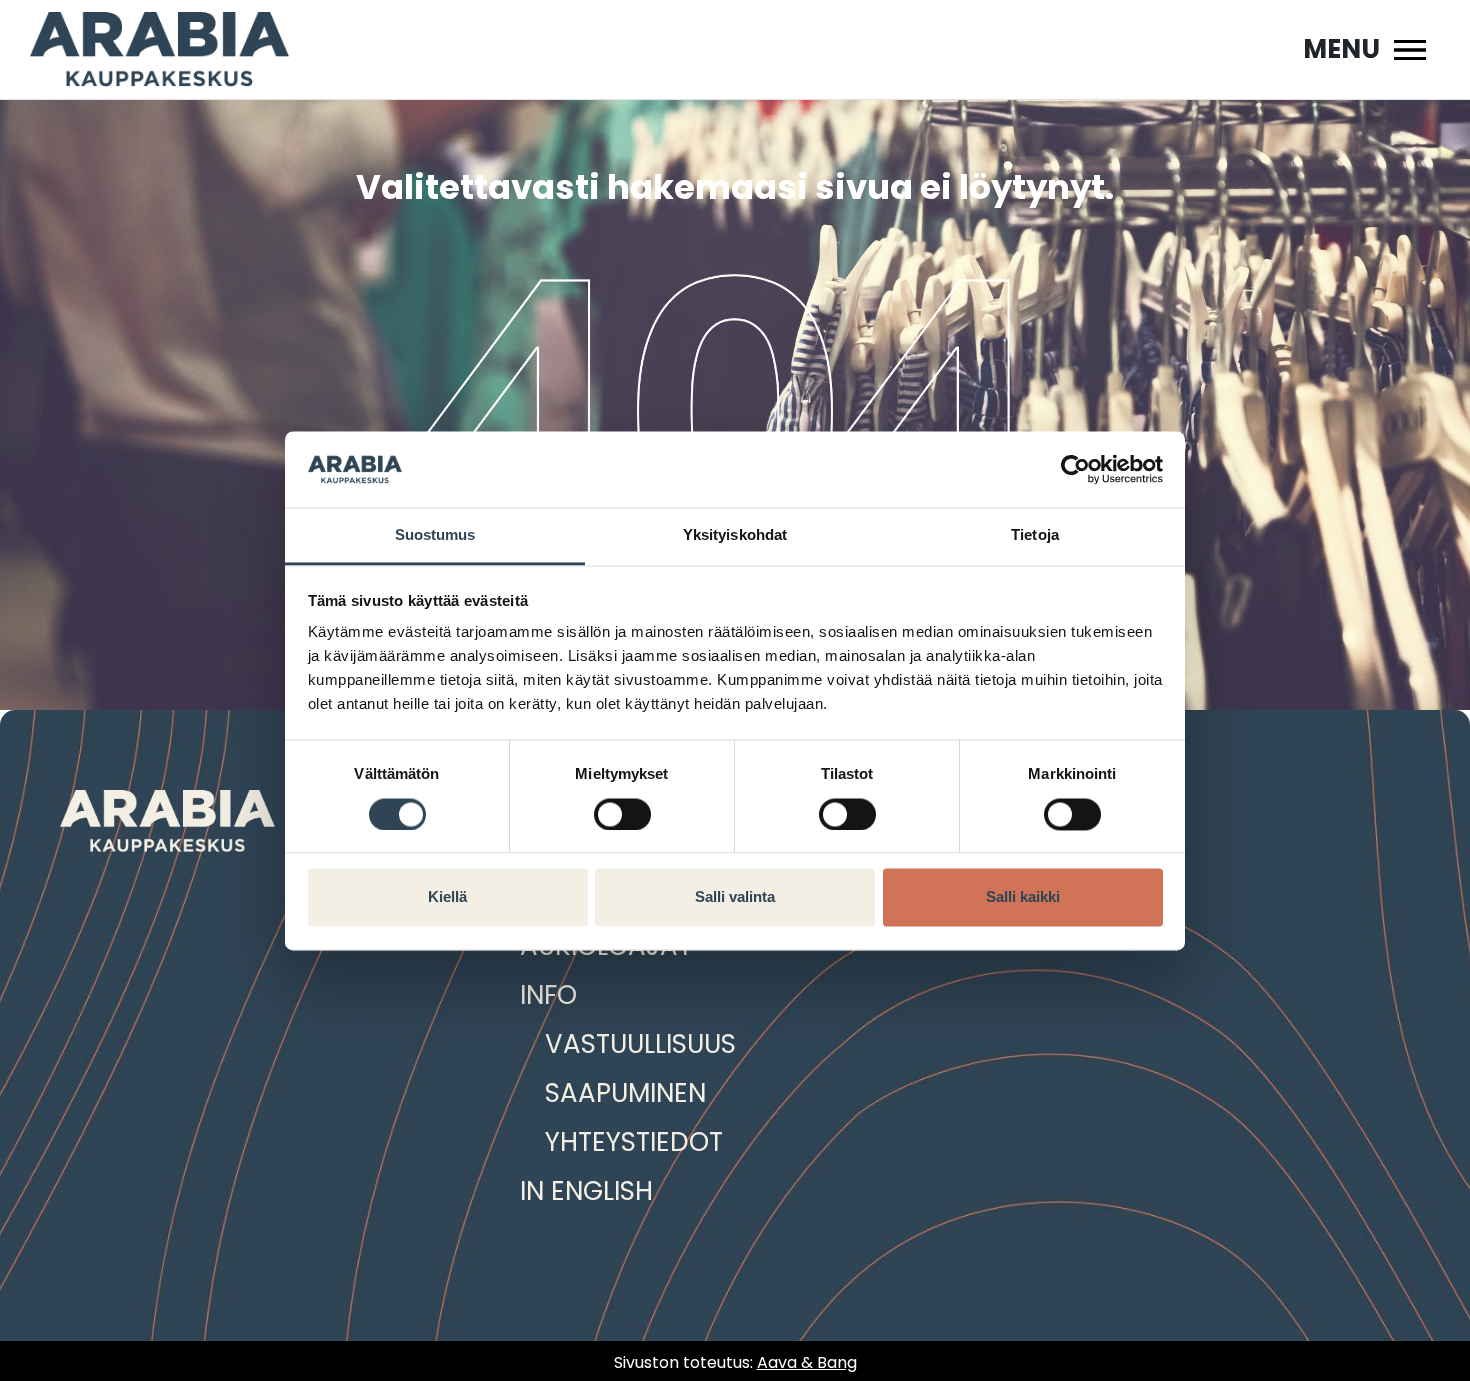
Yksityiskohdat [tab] (735, 535)
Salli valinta (735, 897)
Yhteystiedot (634, 1142)
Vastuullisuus (640, 1044)
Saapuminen (625, 1093)
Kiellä (447, 897)
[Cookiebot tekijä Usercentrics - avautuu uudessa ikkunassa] (1075, 469)
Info (548, 995)
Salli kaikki (1023, 897)
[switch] (622, 814)
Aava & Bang (807, 1362)
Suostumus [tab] (435, 535)
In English (586, 1191)
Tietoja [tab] (1035, 535)
